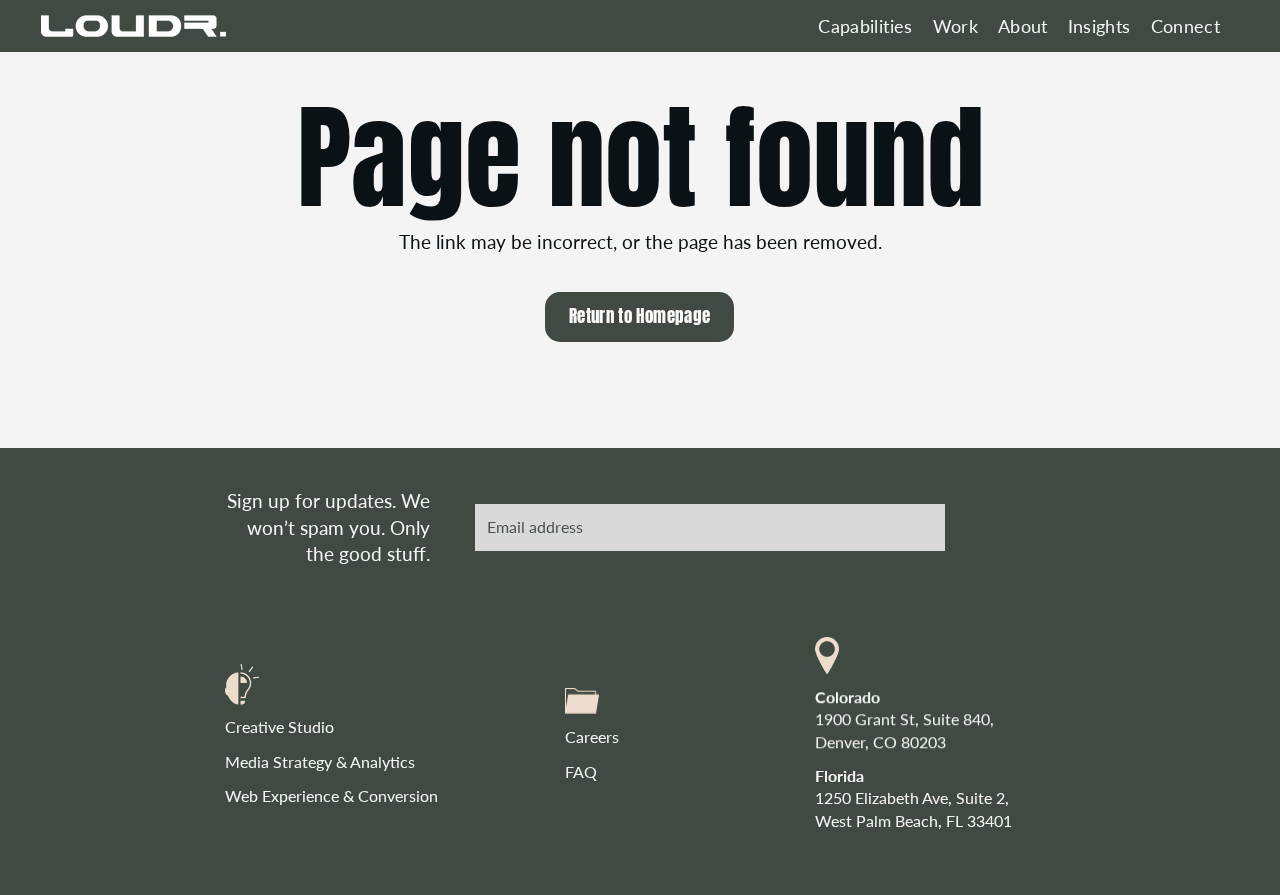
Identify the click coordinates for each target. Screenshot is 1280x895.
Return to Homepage (639, 316)
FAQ (581, 771)
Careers (592, 736)
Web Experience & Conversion (331, 795)
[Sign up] (915, 527)
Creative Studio (279, 726)
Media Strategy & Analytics (320, 761)
